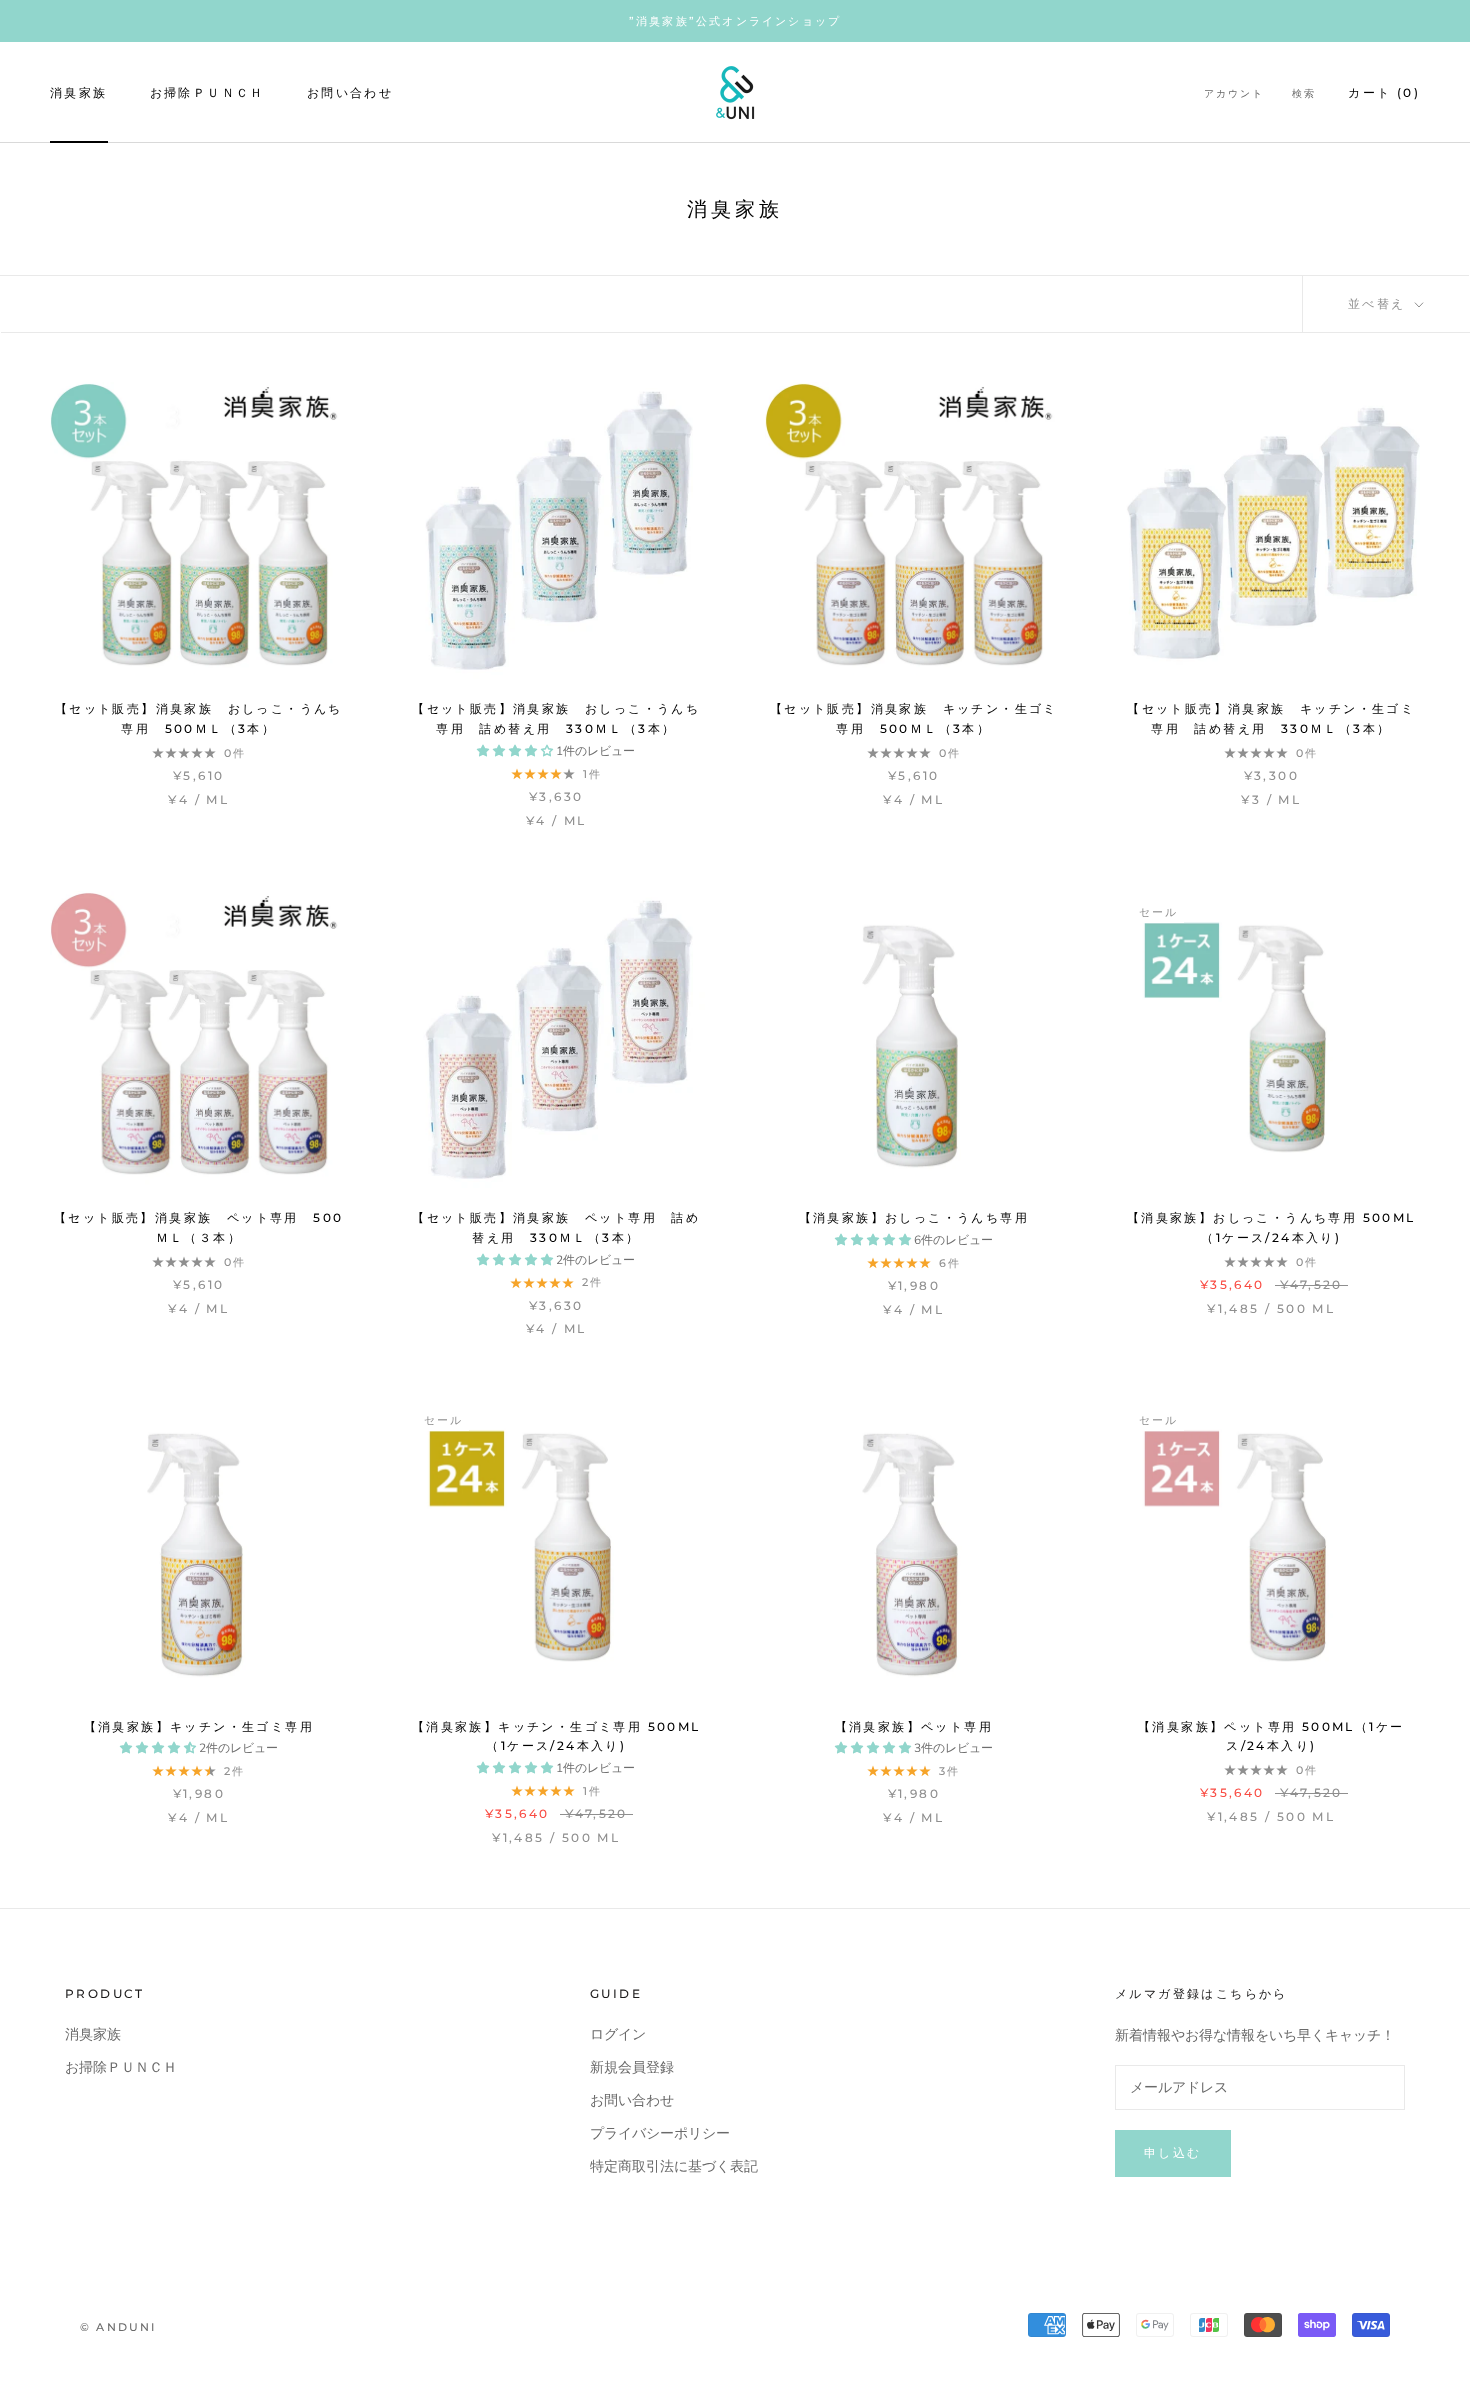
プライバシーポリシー (660, 2133)
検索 (1304, 93)
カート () (1384, 92)
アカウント (1234, 93)
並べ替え (1379, 303)
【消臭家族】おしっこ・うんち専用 (914, 1217)
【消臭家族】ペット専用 (914, 1726)
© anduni (118, 2327)
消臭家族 (79, 92)
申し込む (1173, 2152)
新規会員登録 (632, 2067)
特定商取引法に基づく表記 (674, 2166)
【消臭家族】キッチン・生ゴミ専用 (199, 1726)
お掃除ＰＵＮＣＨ (207, 92)
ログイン (618, 2034)
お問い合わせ (350, 92)
